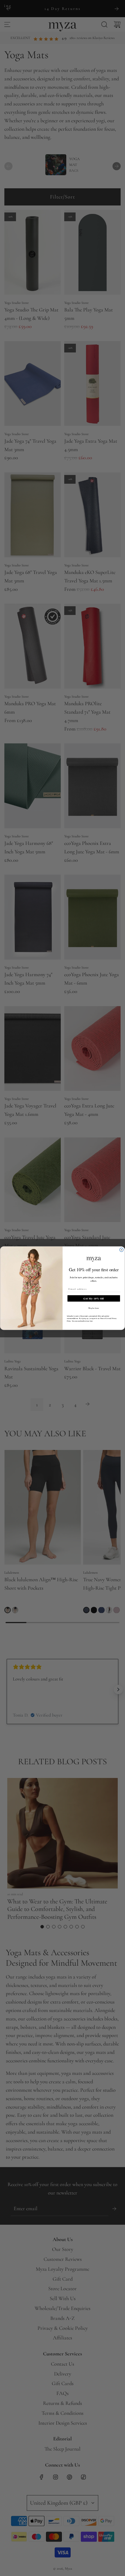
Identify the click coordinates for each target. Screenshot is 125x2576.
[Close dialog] (121, 1250)
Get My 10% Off (94, 1298)
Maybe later (94, 1308)
